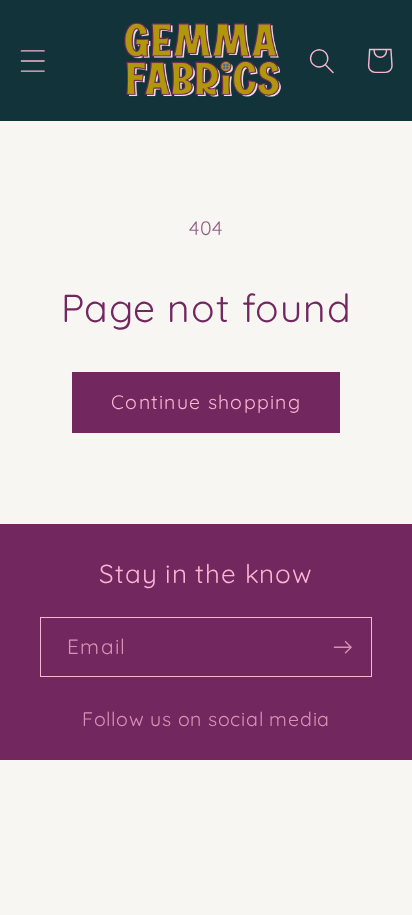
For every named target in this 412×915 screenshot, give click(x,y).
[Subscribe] (342, 647)
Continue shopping (206, 401)
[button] (32, 60)
